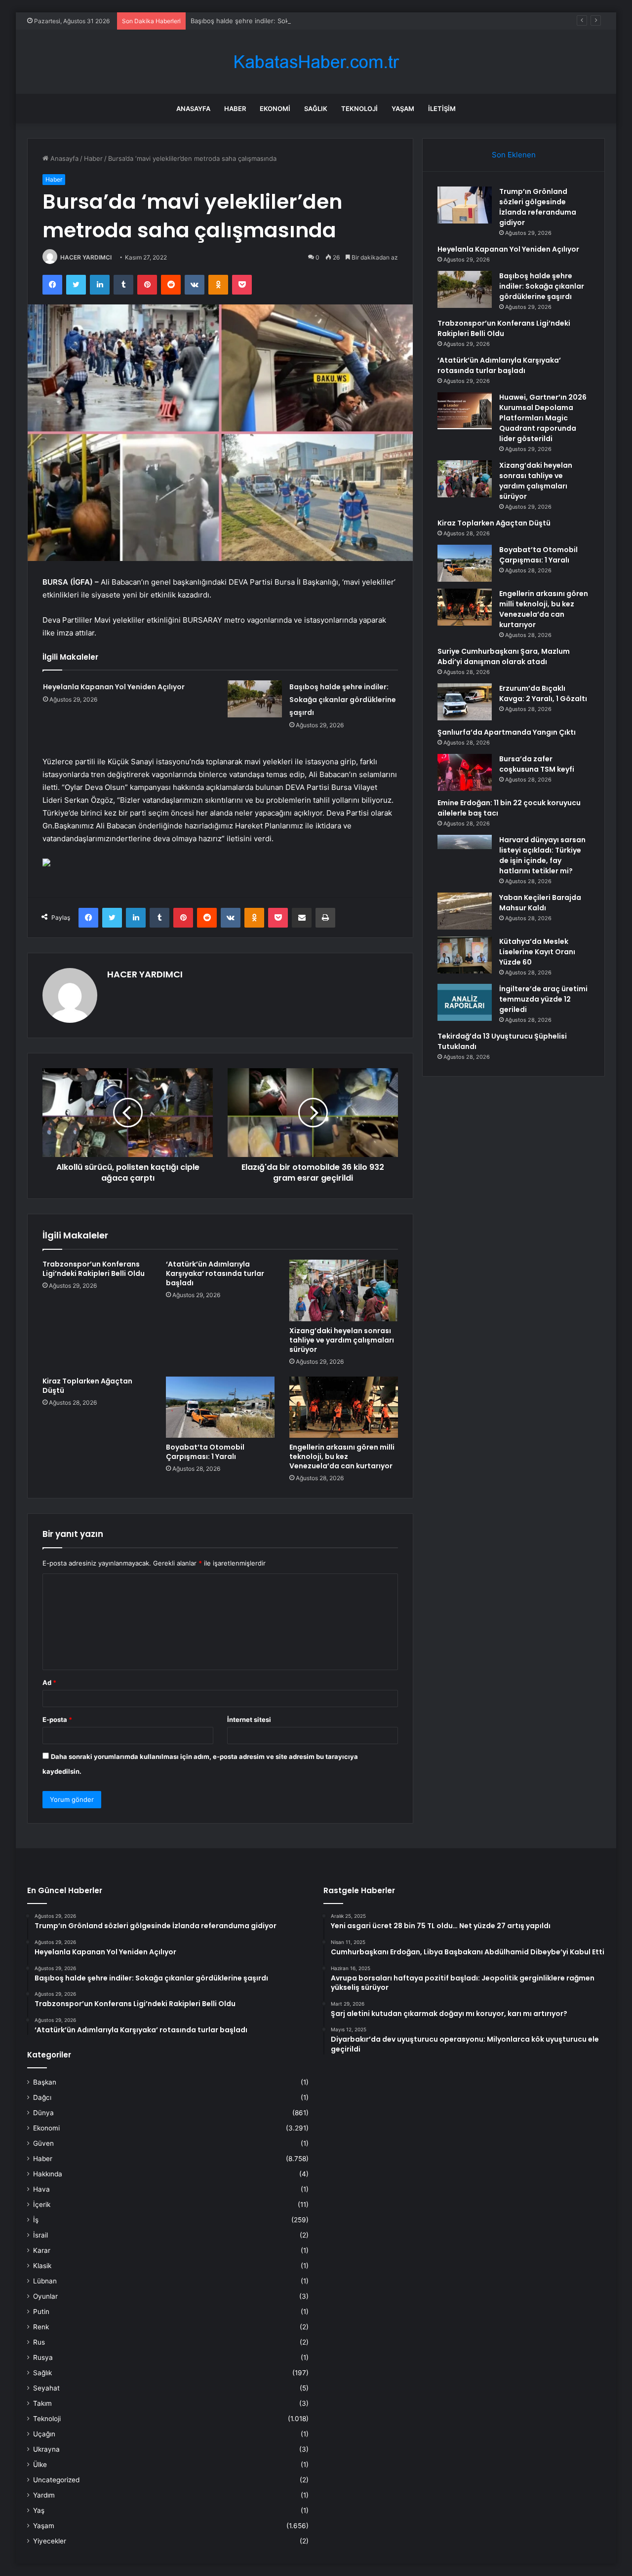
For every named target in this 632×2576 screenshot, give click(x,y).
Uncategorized (56, 2480)
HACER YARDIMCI (86, 257)
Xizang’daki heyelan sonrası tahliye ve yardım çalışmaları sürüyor (342, 1340)
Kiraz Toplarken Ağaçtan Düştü (87, 1386)
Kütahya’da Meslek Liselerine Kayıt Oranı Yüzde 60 (537, 952)
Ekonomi (275, 109)
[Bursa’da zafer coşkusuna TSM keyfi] (465, 772)
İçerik (42, 2204)
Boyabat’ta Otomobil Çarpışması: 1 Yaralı (205, 1452)
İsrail (40, 2235)
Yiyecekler (50, 2541)
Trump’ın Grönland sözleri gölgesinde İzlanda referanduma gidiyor (538, 207)
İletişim (442, 109)
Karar (42, 2250)
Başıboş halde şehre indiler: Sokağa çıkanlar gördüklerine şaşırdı (289, 21)
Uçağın (44, 2434)
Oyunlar (45, 2296)
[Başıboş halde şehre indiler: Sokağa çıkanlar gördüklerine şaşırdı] (255, 699)
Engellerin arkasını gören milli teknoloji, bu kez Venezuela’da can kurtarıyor (342, 1456)
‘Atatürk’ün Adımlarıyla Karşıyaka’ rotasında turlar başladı (215, 1273)
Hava (41, 2189)
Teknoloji (359, 109)
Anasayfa (193, 109)
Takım (42, 2403)
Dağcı (42, 2097)
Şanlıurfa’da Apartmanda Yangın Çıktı (507, 732)
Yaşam (403, 109)
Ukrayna (46, 2449)
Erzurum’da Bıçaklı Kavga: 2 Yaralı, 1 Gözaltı (543, 693)
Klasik (42, 2266)
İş (36, 2220)
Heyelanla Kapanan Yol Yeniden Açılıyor (114, 687)
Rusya (43, 2357)
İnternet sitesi (249, 1719)
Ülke (40, 2464)
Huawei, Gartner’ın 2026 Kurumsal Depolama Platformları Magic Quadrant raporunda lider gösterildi (543, 418)
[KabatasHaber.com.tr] (316, 62)
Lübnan (45, 2281)
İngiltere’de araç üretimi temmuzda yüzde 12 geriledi (543, 999)
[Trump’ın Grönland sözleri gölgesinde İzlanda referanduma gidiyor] (465, 205)
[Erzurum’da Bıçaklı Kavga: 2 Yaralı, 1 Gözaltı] (465, 702)
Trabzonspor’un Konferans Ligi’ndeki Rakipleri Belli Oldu (94, 1269)
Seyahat (46, 2388)
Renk (41, 2327)
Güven (43, 2143)
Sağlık (316, 109)
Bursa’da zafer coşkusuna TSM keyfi (537, 764)
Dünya (43, 2113)
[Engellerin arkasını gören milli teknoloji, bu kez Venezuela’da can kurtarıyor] (344, 1407)
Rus (39, 2342)
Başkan (45, 2082)
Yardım (44, 2495)
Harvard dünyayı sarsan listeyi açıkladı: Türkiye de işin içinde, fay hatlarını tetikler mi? (542, 855)
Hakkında (48, 2174)
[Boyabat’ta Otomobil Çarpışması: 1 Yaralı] (220, 1407)
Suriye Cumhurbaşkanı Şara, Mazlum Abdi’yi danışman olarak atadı (504, 656)
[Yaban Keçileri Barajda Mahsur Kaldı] (465, 911)
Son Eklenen (514, 155)
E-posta (57, 1719)
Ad (49, 1682)
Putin (41, 2312)
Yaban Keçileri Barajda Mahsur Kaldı (540, 903)
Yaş (39, 2510)
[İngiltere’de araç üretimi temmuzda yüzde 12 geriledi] (465, 1002)
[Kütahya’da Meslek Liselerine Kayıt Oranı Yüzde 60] (465, 955)
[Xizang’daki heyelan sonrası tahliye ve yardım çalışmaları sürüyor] (344, 1290)
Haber (235, 109)
